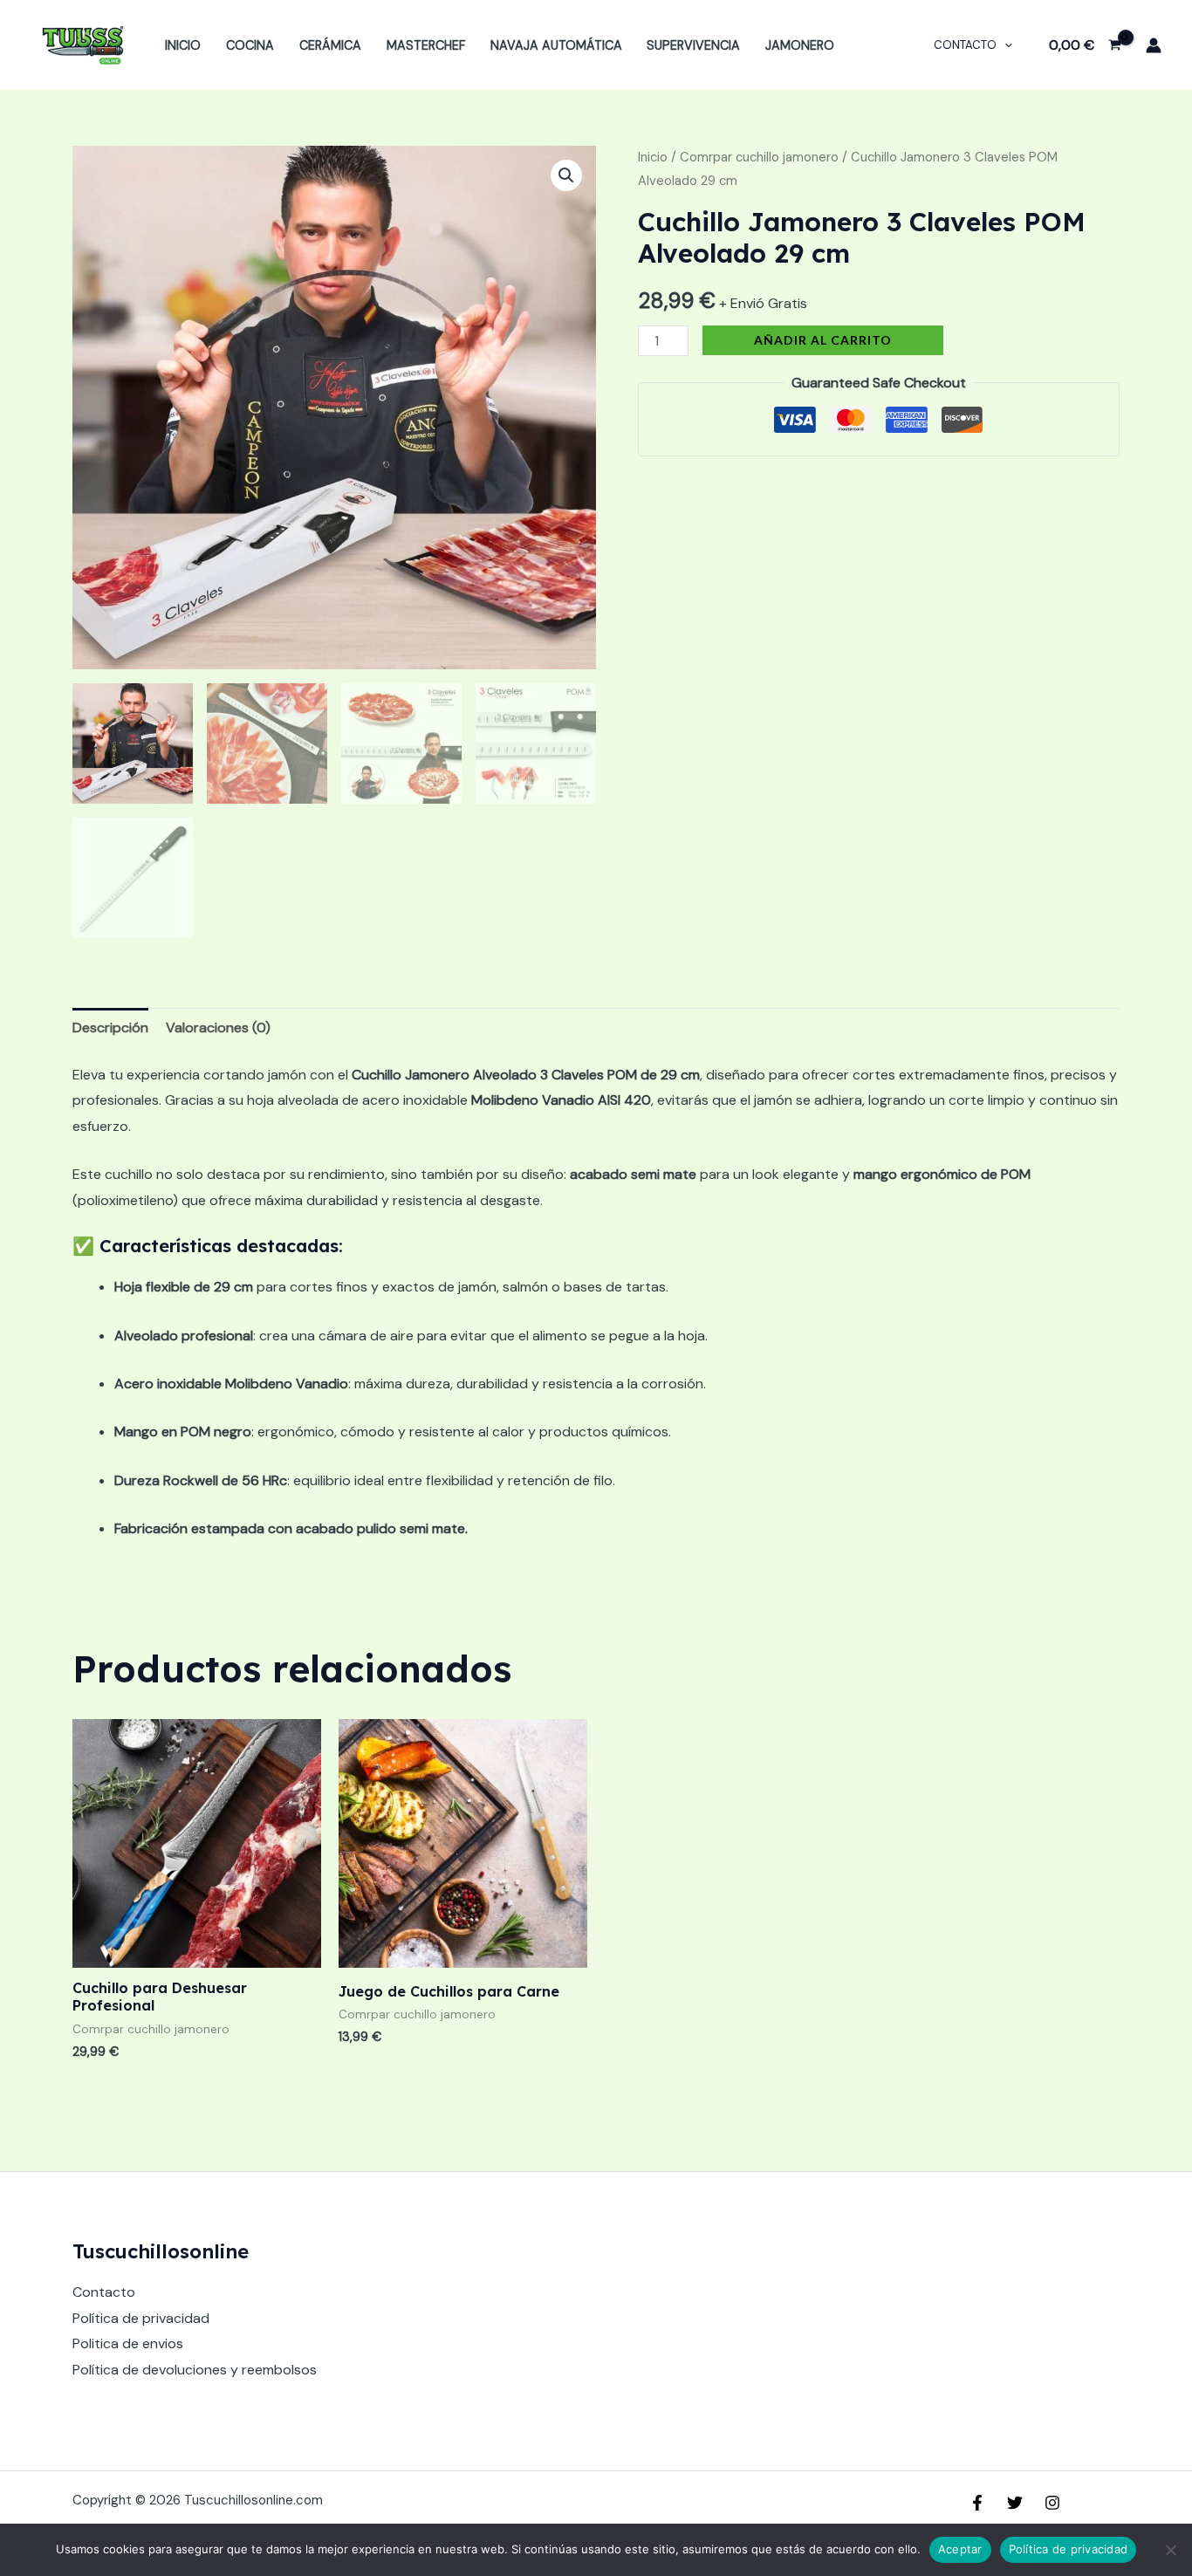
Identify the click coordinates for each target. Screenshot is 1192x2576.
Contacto (965, 45)
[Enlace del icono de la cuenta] (1154, 45)
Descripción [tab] (110, 1028)
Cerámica (330, 45)
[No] (1170, 2550)
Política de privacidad (141, 2318)
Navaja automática (556, 45)
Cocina (250, 45)
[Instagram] (1052, 2503)
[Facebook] (977, 2503)
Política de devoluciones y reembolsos (195, 2370)
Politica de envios (128, 2343)
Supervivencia (693, 45)
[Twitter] (1015, 2503)
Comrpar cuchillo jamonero (759, 157)
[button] (566, 175)
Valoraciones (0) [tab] (218, 1028)
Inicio (183, 45)
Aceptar (960, 2549)
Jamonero (800, 45)
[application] (1004, 45)
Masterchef (426, 45)
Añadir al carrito (823, 340)
